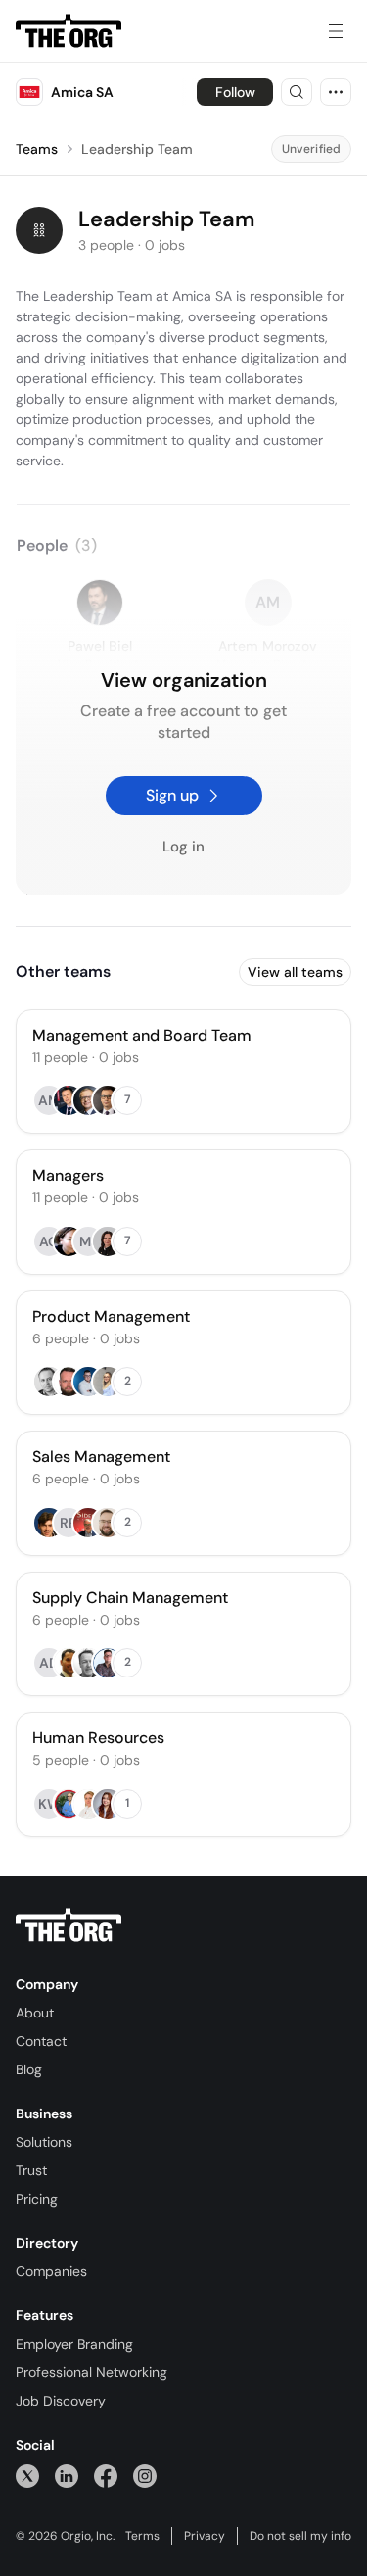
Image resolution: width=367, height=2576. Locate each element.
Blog (29, 2069)
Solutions (44, 2142)
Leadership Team (137, 149)
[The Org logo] (69, 1925)
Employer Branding (74, 2344)
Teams (37, 149)
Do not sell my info (300, 2536)
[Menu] (336, 31)
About (35, 2013)
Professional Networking (92, 2372)
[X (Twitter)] (27, 2476)
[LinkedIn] (67, 2476)
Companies (51, 2271)
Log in (183, 847)
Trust (31, 2170)
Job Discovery (61, 2401)
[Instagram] (145, 2476)
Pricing (37, 2199)
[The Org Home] (69, 31)
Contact (41, 2041)
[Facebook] (106, 2476)
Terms (142, 2536)
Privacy (205, 2536)
